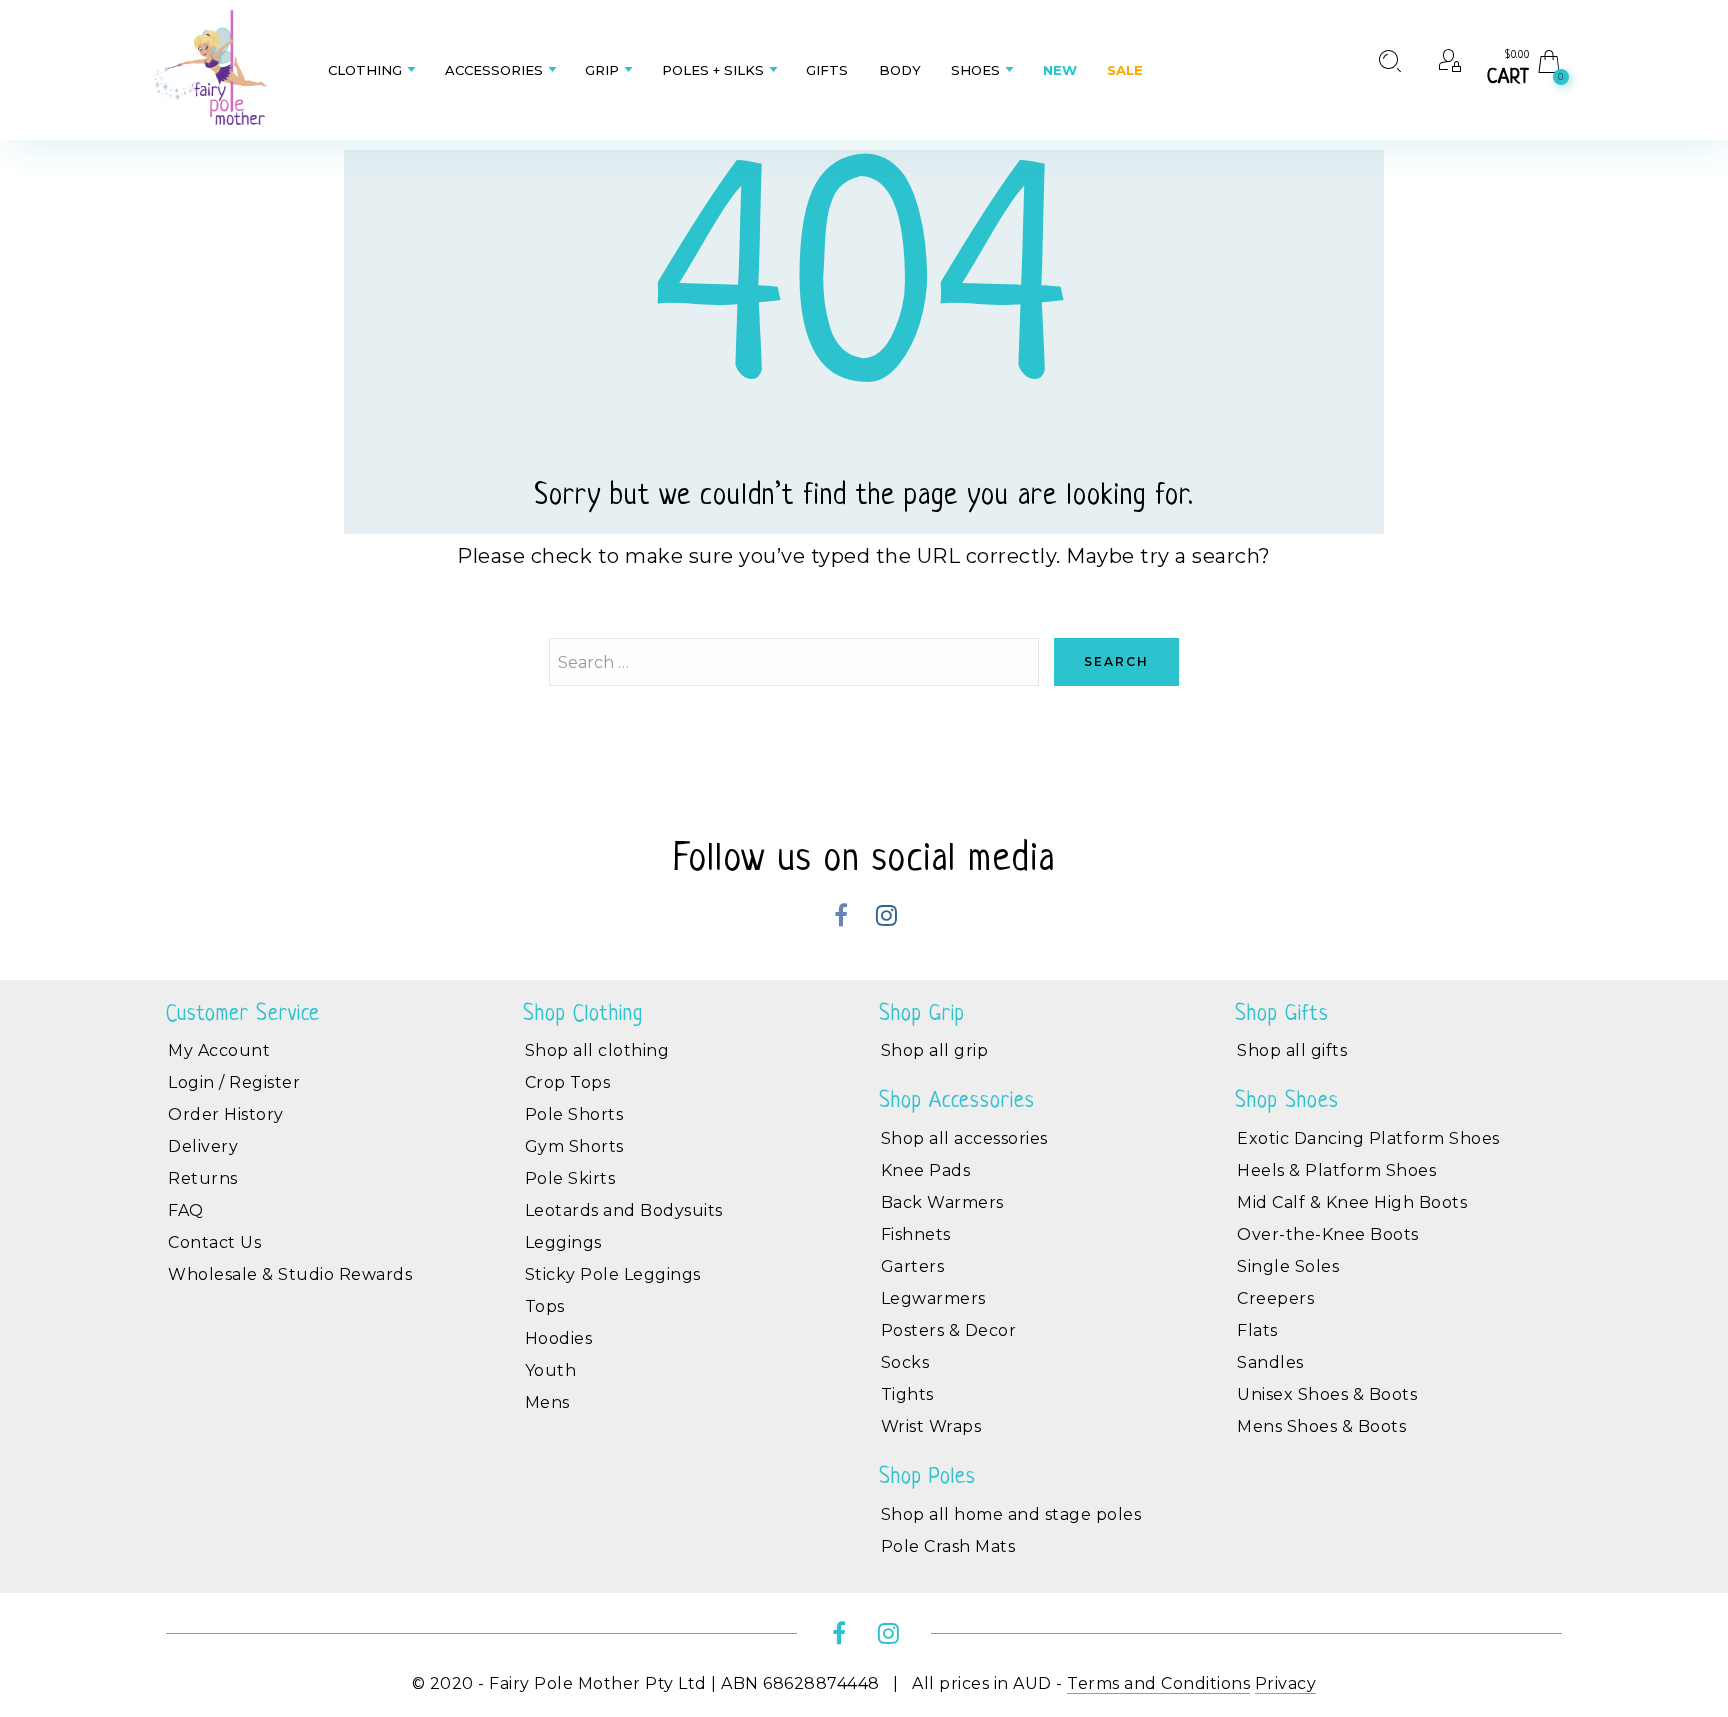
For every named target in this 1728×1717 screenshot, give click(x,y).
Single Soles (1288, 1266)
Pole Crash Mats (948, 1546)
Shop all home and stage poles (1011, 1514)
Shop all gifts (1292, 1050)
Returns (203, 1178)
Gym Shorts (574, 1146)
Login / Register (234, 1082)
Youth (551, 1370)
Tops (545, 1306)
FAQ (186, 1210)
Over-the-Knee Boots (1328, 1234)
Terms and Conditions (1158, 1683)
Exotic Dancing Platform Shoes (1368, 1138)
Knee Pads (926, 1170)
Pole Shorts (574, 1114)
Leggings (563, 1242)
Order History (226, 1114)
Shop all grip (935, 1050)
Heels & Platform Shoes (1336, 1170)
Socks (905, 1362)
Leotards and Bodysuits (624, 1210)
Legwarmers (933, 1298)
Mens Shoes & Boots (1321, 1426)
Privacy (1286, 1683)
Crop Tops (568, 1082)
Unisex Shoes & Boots (1327, 1394)
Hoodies (559, 1338)
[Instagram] (886, 918)
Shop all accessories (964, 1138)
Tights (907, 1394)
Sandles (1270, 1362)
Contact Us (214, 1242)
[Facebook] (841, 918)
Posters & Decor (949, 1330)
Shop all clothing (597, 1050)
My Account (219, 1050)
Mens (547, 1402)
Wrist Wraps (931, 1426)
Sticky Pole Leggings (613, 1274)
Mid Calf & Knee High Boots (1352, 1202)
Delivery (203, 1146)
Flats (1257, 1330)
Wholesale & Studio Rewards (290, 1274)
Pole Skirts (570, 1178)
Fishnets (916, 1234)
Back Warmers (942, 1202)
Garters (913, 1266)
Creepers (1275, 1298)
